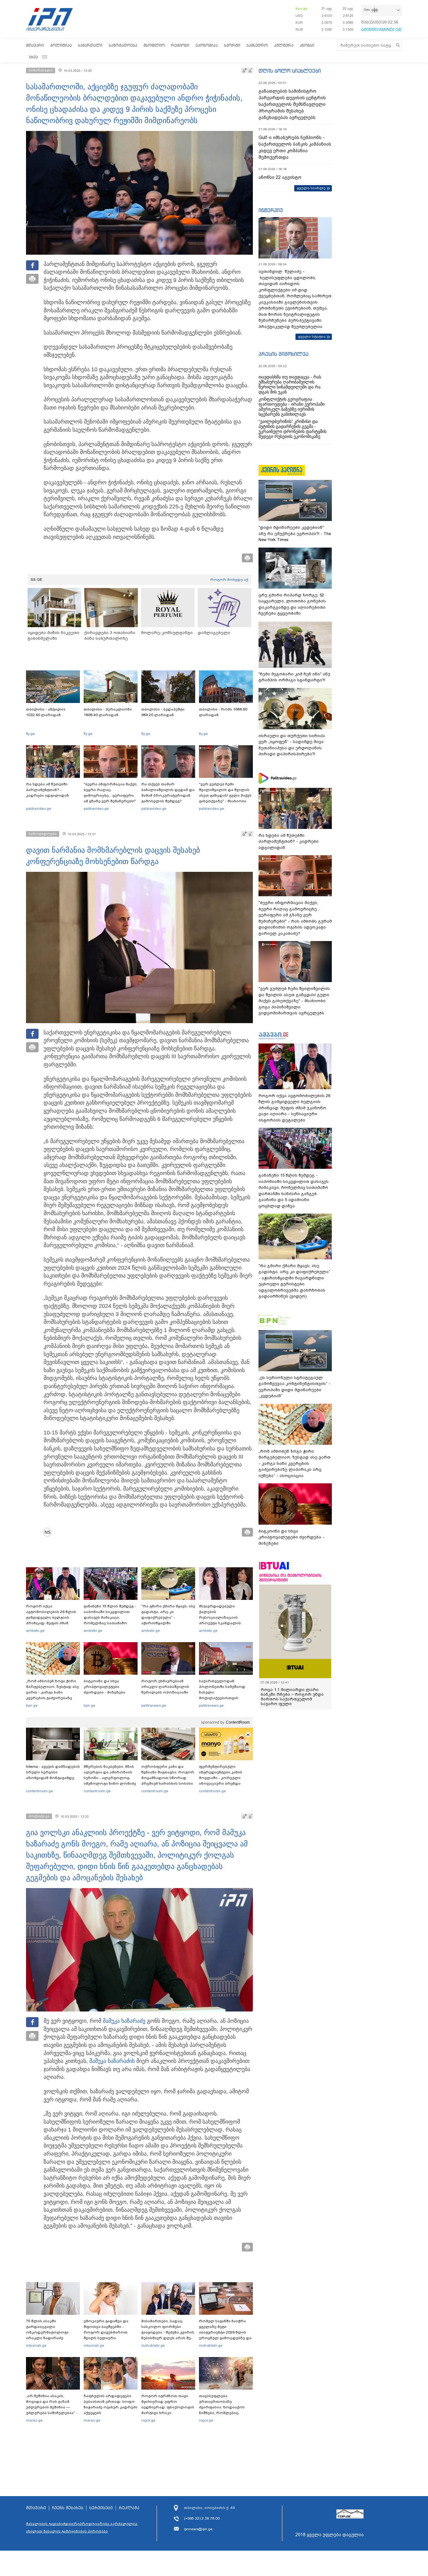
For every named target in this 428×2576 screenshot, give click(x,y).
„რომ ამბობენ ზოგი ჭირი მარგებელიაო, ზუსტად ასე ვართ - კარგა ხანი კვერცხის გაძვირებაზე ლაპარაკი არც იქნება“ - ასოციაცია (52, 1695)
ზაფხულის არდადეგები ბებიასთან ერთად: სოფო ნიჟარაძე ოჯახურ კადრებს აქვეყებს (111, 2404)
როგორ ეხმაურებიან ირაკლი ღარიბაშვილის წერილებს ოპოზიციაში (165, 1687)
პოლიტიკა (61, 45)
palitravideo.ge (39, 809)
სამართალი (90, 45)
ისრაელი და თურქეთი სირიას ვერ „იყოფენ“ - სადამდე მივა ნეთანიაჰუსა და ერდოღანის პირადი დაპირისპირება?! (292, 745)
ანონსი (307, 45)
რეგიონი (180, 45)
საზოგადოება (123, 45)
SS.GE (37, 580)
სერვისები (101, 2508)
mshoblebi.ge (153, 2345)
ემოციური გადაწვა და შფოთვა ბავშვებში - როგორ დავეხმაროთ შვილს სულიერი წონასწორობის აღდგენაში (106, 2335)
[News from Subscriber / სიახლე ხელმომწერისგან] (50, 1532)
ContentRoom (238, 1722)
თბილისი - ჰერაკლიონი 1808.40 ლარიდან (108, 712)
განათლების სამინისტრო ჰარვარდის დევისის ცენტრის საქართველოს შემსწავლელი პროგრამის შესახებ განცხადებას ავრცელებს (292, 104)
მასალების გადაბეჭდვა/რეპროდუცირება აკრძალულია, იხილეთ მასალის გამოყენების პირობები (82, 2527)
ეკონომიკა (207, 45)
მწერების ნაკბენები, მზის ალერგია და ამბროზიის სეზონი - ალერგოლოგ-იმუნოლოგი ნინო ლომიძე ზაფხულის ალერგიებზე (110, 1778)
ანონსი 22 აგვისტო (280, 177)
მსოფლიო (154, 45)
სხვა (34, 57)
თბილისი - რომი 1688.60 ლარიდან (223, 712)
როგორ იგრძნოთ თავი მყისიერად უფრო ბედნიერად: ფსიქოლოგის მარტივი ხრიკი (168, 2404)
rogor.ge (148, 2420)
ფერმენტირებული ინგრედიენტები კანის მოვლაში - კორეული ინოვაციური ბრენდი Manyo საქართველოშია (222, 1778)
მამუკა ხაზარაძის (112, 2061)
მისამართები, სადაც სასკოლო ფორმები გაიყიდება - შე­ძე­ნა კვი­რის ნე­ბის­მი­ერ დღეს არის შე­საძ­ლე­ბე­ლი (168, 2332)
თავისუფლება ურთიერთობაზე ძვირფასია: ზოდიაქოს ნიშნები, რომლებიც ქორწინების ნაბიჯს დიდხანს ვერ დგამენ (222, 2410)
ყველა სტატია (312, 336)
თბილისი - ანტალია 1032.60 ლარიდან (46, 712)
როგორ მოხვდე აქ (229, 580)
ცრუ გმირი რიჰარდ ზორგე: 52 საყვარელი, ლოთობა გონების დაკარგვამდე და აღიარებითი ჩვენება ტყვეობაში (292, 604)
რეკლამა (129, 2508)
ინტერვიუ (271, 210)
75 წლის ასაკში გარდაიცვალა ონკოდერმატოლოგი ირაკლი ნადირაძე (47, 2329)
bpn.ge (301, 8)
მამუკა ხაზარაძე (124, 2021)
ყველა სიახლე (311, 188)
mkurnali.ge (36, 2345)
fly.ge (30, 734)
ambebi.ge (35, 1631)
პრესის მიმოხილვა (283, 354)
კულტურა (284, 45)
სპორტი (232, 45)
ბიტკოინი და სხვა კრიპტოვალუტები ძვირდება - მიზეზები (104, 1687)
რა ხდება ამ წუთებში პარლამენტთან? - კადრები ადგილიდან (47, 790)
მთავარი (35, 45)
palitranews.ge (154, 1705)
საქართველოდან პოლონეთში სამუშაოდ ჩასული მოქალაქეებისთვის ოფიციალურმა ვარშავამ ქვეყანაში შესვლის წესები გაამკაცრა (225, 1698)
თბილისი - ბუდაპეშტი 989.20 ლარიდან (163, 712)
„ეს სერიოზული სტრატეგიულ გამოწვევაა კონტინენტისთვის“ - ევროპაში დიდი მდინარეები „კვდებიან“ (295, 1387)
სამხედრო (257, 45)
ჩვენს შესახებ (68, 2508)
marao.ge (34, 2420)
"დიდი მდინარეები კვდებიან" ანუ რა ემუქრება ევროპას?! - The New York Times (295, 533)
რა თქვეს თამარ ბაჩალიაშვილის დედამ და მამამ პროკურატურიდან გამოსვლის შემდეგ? (168, 793)
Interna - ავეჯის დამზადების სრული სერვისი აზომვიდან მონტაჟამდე (53, 1772)
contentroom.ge (39, 1791)
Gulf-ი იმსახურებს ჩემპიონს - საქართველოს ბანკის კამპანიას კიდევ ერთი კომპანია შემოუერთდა (295, 147)
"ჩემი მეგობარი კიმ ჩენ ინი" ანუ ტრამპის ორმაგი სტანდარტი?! (294, 677)
